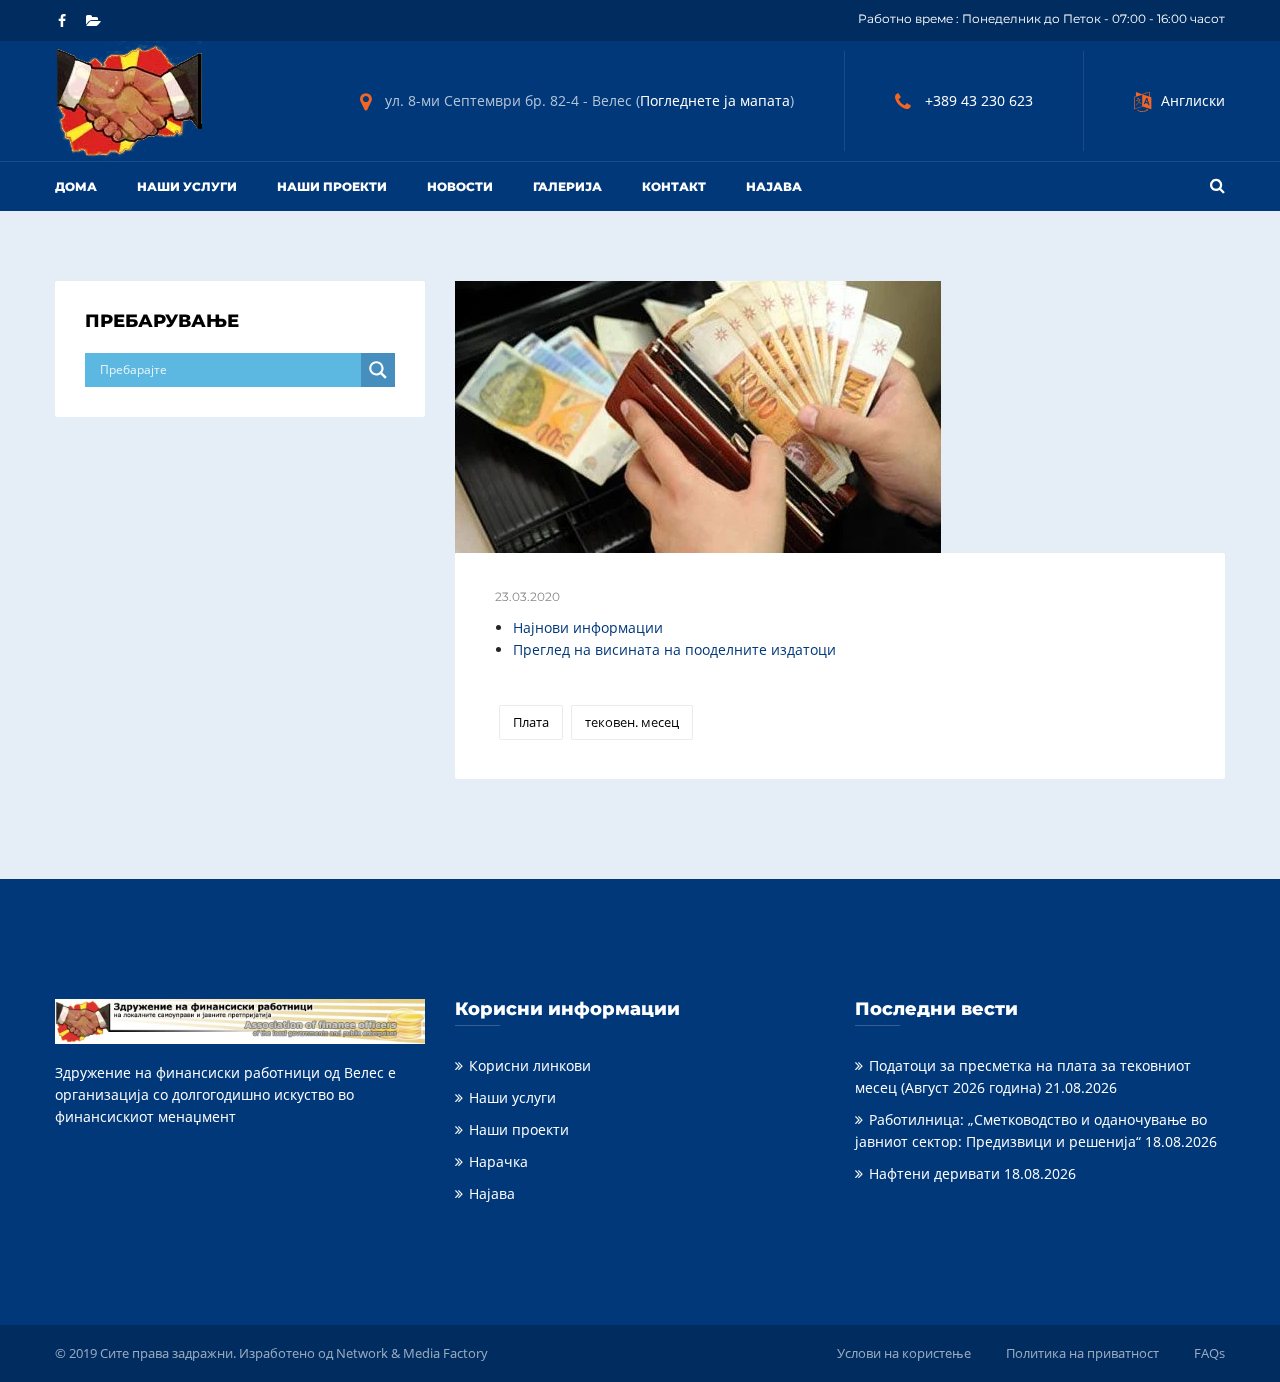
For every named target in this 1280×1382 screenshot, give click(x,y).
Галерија (567, 186)
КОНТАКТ (674, 186)
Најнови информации (588, 627)
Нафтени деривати (934, 1173)
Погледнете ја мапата (715, 100)
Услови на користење (904, 1353)
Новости (460, 186)
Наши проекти (332, 186)
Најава (492, 1193)
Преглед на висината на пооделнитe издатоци (674, 649)
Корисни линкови (530, 1065)
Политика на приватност (1082, 1353)
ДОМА (76, 186)
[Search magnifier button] (378, 370)
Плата (531, 722)
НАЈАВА (774, 186)
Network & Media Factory (412, 1353)
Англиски (1193, 100)
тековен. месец (632, 722)
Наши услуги (187, 186)
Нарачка (498, 1161)
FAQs (1209, 1353)
